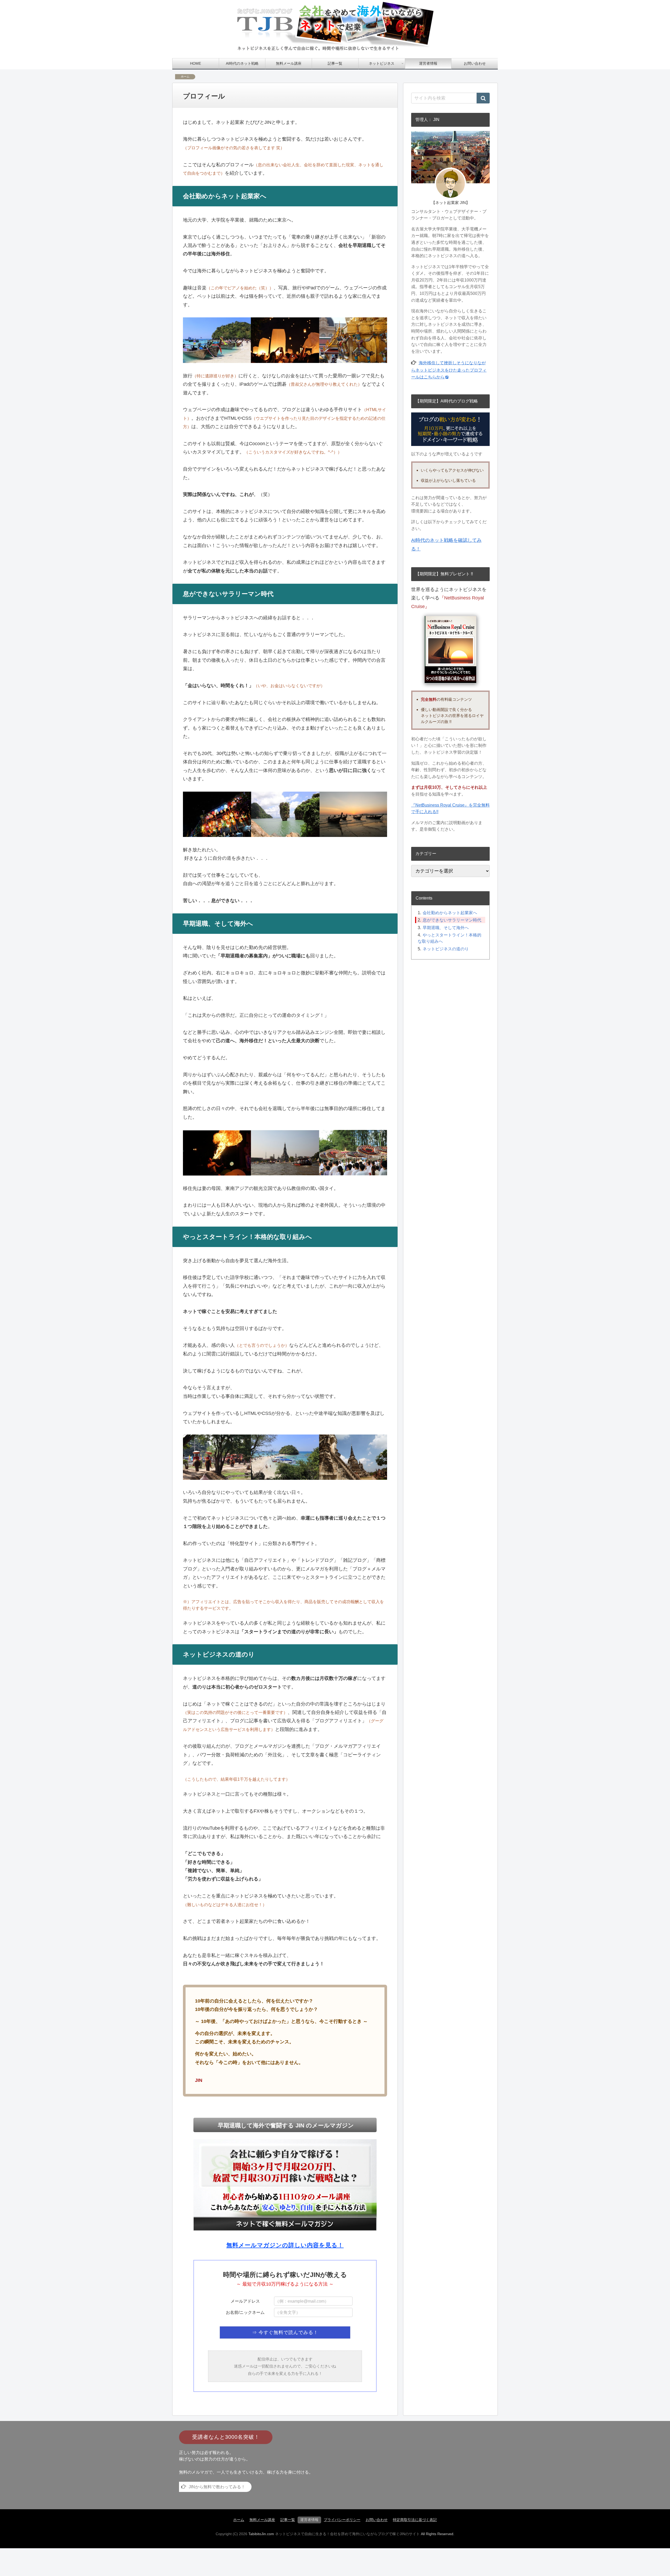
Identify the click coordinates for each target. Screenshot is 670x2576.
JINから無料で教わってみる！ (217, 2487)
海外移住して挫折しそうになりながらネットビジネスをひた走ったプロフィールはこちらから (449, 370)
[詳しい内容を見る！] (285, 2185)
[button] (483, 98)
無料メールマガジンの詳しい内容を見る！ (285, 2245)
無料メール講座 (262, 2520)
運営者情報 (309, 2520)
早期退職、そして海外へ (446, 927)
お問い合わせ (377, 2520)
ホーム (239, 2520)
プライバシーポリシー (342, 2520)
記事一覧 (288, 2520)
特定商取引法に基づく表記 (415, 2520)
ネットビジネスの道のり (446, 948)
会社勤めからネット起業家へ (450, 913)
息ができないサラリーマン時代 (452, 920)
